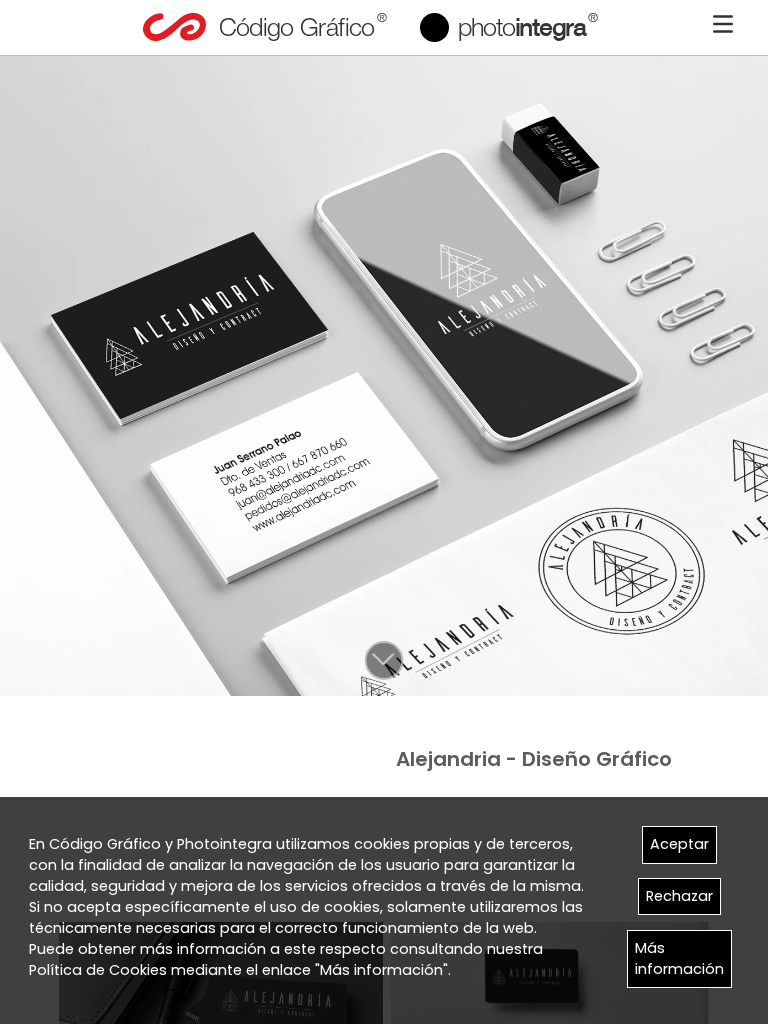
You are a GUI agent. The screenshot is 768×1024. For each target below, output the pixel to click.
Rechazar (679, 896)
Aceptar (679, 844)
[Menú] (723, 24)
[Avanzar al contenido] (383, 660)
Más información (679, 958)
